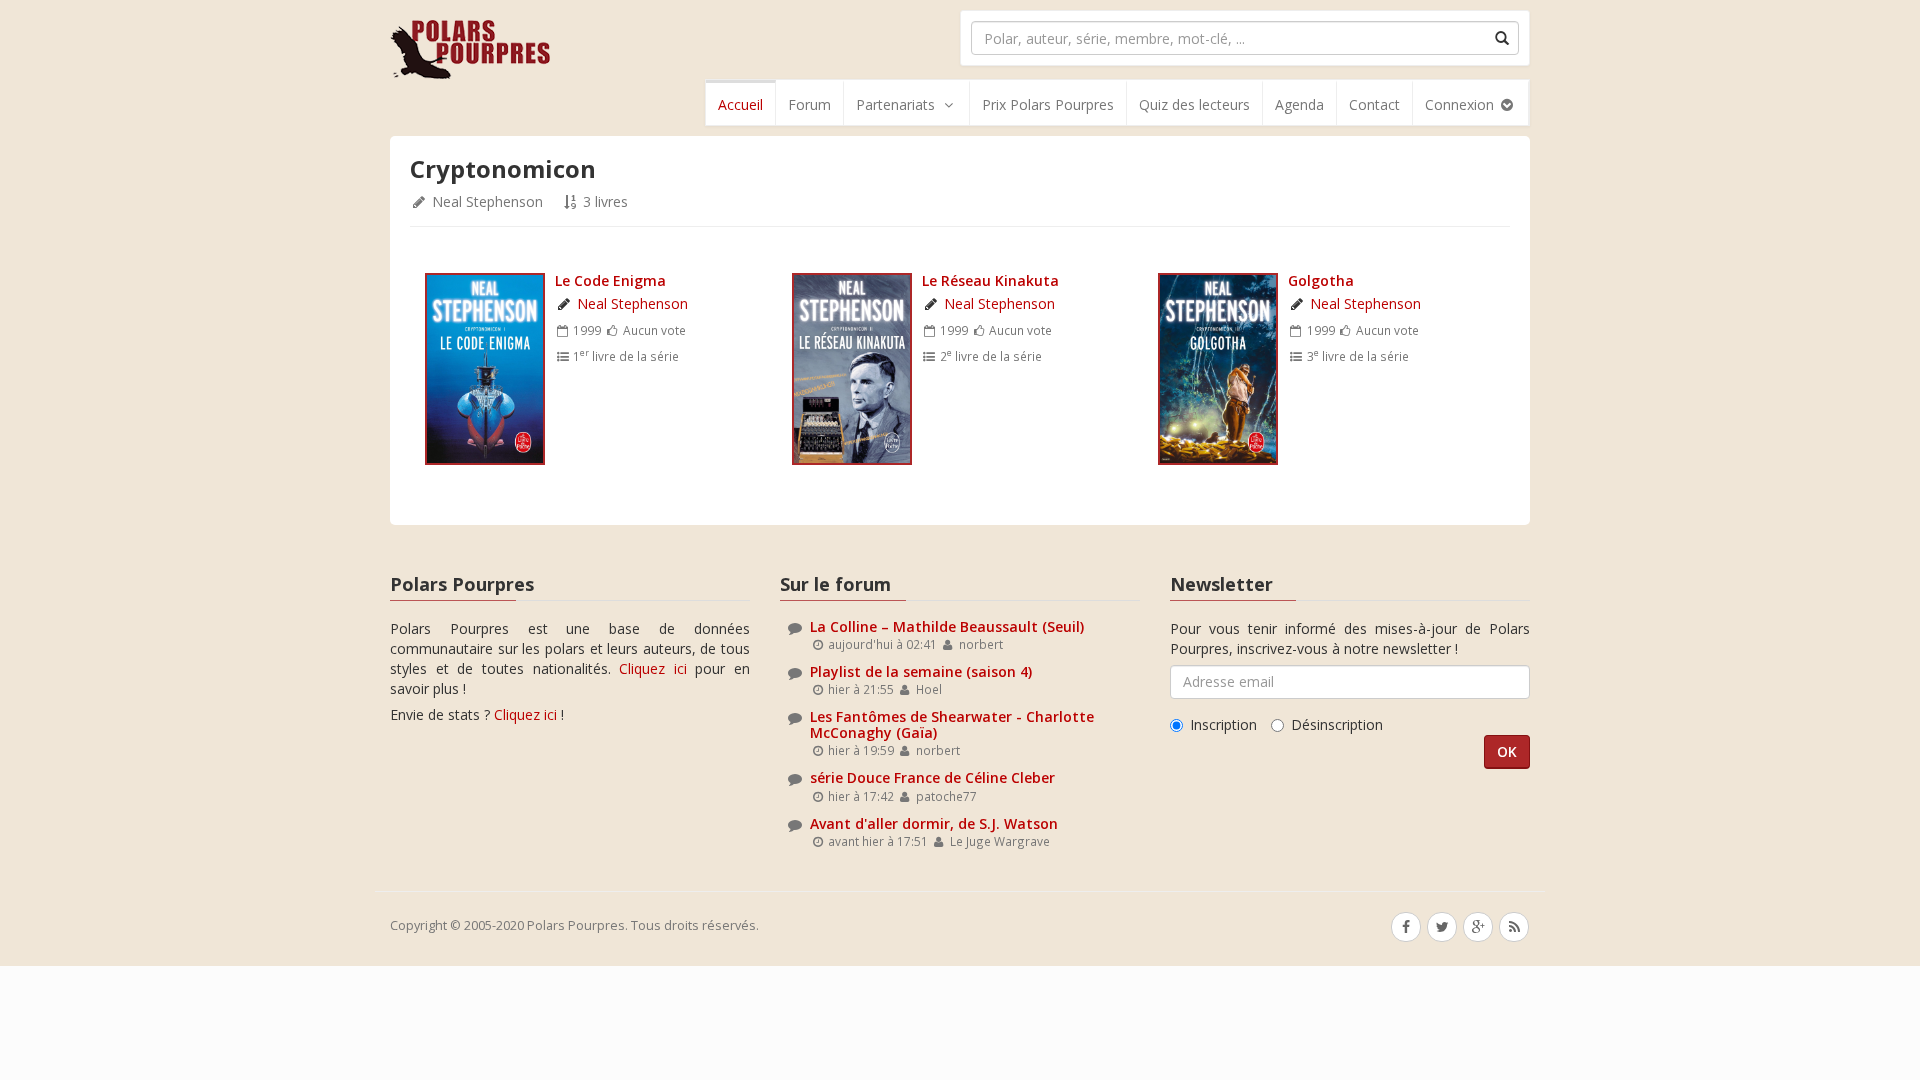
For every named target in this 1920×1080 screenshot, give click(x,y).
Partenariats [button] (895, 104)
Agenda (1299, 104)
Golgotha (1321, 280)
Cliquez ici (653, 668)
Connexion (1461, 104)
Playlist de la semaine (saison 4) (921, 671)
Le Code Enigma (610, 280)
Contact (1374, 104)
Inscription (1223, 724)
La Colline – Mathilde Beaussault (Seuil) (947, 626)
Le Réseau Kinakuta (990, 280)
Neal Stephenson (487, 201)
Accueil (740, 104)
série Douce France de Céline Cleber (932, 777)
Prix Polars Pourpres (1048, 104)
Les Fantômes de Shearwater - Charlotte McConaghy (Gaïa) (952, 724)
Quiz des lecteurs (1194, 104)
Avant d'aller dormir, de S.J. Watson (934, 823)
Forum (809, 104)
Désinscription (1337, 724)
